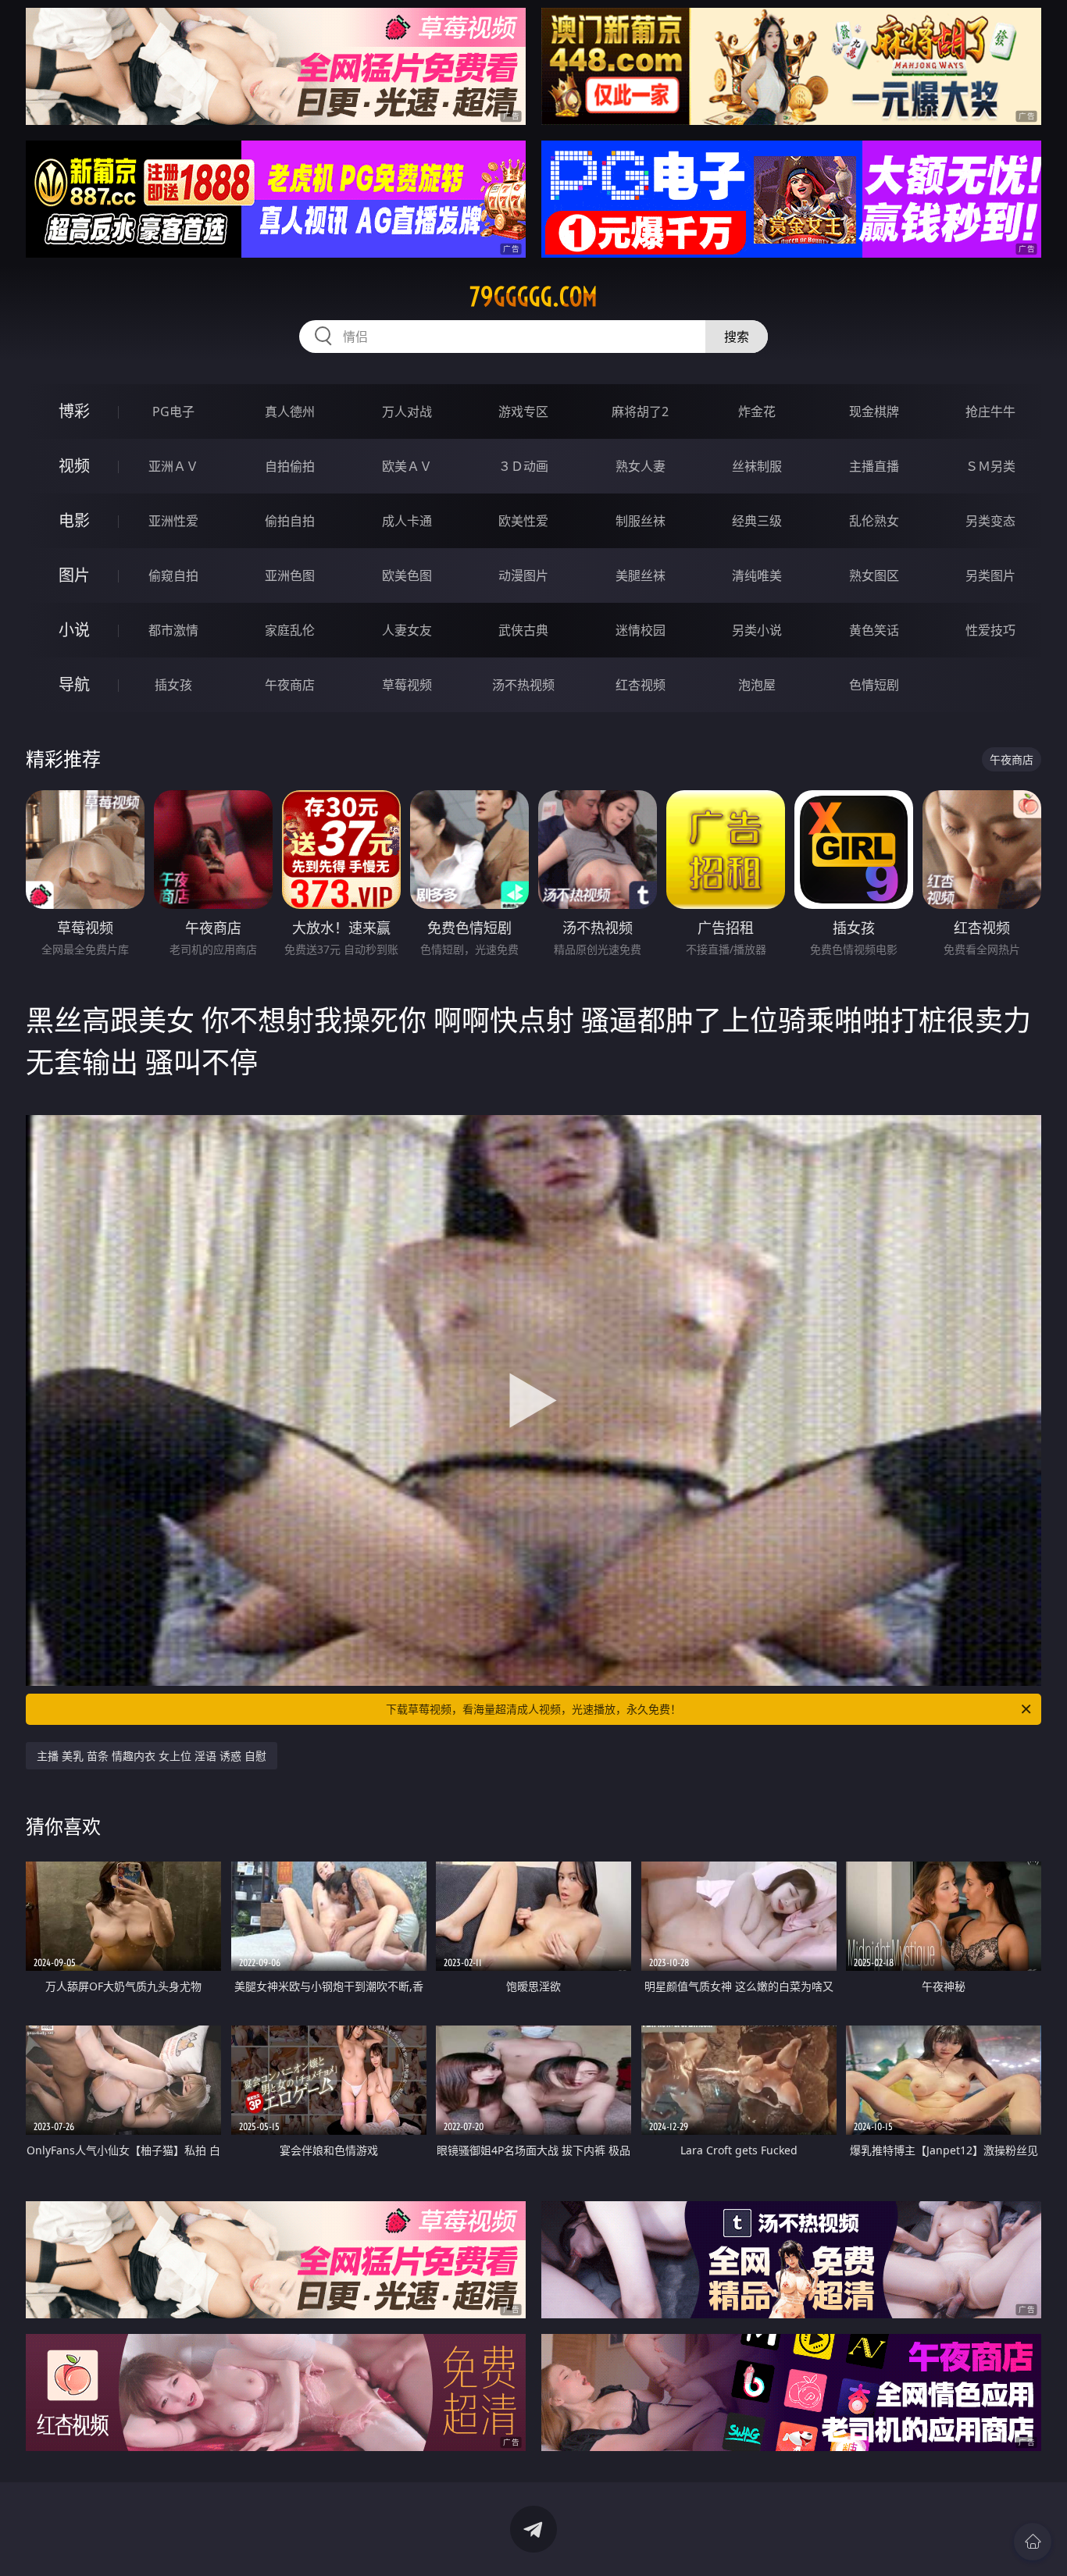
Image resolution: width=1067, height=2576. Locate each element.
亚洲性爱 (173, 521)
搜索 (737, 337)
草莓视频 (407, 685)
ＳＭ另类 (990, 466)
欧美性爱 (523, 521)
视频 (74, 466)
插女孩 (173, 685)
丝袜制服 (757, 466)
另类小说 (757, 630)
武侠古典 (523, 630)
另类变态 (990, 521)
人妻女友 (407, 630)
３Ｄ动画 (523, 466)
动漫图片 (523, 575)
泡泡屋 (757, 685)
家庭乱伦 (290, 630)
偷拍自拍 (290, 521)
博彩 (74, 411)
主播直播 (874, 466)
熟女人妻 (641, 466)
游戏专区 (523, 412)
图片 (74, 575)
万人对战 (407, 412)
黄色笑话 (874, 630)
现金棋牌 (874, 412)
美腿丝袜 (641, 575)
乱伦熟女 (874, 521)
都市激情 (173, 630)
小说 (74, 630)
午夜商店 (290, 685)
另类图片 (990, 575)
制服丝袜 (641, 521)
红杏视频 (641, 685)
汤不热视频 (523, 685)
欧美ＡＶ (407, 466)
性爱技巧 (990, 630)
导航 (74, 684)
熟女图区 (874, 575)
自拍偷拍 (290, 466)
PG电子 (173, 412)
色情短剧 (874, 685)
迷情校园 (641, 630)
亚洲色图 (290, 575)
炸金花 (757, 412)
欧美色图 (407, 575)
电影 (74, 520)
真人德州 (290, 412)
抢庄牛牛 (990, 412)
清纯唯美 (757, 575)
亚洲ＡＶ (173, 466)
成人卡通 (407, 521)
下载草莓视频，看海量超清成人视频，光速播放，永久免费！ (533, 1709)
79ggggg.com (533, 297)
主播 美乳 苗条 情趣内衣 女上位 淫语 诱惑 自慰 (152, 1756)
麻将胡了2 (640, 412)
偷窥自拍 (173, 575)
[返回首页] (1033, 2542)
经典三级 (757, 521)
